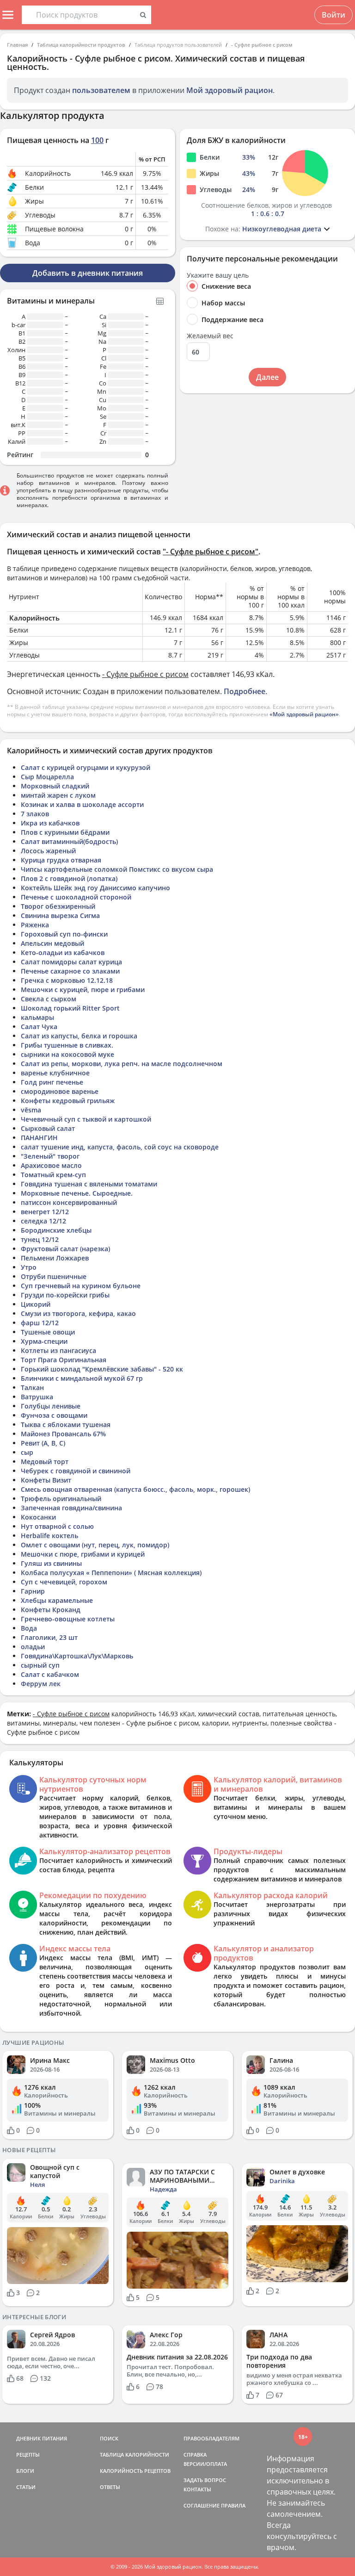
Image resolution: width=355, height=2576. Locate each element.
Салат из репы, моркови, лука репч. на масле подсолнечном (122, 1064)
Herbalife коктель (49, 1536)
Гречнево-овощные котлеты (68, 1619)
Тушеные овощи (48, 1332)
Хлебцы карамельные (57, 1600)
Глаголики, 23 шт (49, 1637)
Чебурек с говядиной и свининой (76, 1471)
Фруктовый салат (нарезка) (65, 1249)
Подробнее (245, 691)
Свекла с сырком (49, 999)
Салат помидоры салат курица (71, 962)
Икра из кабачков (50, 823)
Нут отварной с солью (57, 1526)
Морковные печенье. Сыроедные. (77, 1193)
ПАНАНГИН (39, 1138)
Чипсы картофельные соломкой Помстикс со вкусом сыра (117, 869)
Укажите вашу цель (218, 275)
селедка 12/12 (43, 1221)
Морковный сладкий (55, 786)
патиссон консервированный (69, 1202)
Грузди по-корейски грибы (65, 1295)
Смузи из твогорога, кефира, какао (78, 1313)
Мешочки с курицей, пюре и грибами (83, 990)
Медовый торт (45, 1462)
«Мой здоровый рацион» (304, 714)
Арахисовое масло (51, 1165)
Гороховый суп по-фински (64, 934)
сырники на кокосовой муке (67, 1054)
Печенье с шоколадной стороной (76, 897)
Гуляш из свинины (51, 1563)
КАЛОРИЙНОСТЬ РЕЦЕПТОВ (135, 2471)
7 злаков (35, 814)
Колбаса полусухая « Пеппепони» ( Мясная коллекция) (111, 1573)
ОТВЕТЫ (110, 2487)
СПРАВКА (195, 2455)
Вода (29, 1628)
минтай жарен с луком (58, 795)
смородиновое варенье (60, 1091)
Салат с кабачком (50, 1674)
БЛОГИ (25, 2471)
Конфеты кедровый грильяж (68, 1101)
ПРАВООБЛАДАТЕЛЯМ (211, 2438)
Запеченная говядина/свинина (71, 1508)
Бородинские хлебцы (56, 1230)
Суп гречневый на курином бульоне (81, 1286)
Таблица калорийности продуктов (81, 45)
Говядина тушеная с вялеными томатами (89, 1184)
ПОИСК (109, 2438)
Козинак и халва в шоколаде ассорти (82, 804)
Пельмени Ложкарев (55, 1258)
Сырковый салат (48, 1128)
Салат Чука (39, 1027)
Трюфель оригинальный (61, 1499)
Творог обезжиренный (58, 906)
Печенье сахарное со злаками (70, 971)
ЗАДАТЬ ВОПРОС (205, 2480)
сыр (27, 1452)
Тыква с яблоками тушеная (66, 1425)
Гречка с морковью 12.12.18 (67, 980)
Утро (29, 1267)
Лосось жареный (48, 851)
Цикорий (36, 1304)
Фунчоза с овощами (54, 1415)
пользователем (101, 90)
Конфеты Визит (46, 1480)
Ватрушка (37, 1397)
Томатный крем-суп (53, 1175)
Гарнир (33, 1591)
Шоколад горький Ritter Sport (70, 1008)
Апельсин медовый (52, 943)
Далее (267, 377)
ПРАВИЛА (233, 2505)
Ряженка (35, 925)
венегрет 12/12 (45, 1212)
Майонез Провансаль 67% (63, 1434)
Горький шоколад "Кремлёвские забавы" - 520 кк (102, 1369)
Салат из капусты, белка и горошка (79, 1036)
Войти (334, 15)
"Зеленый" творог (50, 1156)
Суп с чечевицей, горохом (64, 1582)
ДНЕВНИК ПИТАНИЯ (42, 2438)
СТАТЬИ (26, 2487)
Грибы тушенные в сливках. (67, 1045)
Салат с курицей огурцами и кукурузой (86, 767)
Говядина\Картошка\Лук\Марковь (77, 1656)
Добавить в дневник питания (88, 273)
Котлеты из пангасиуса (58, 1350)
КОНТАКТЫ (197, 2489)
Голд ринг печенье (52, 1082)
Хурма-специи (44, 1341)
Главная (17, 45)
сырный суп (40, 1665)
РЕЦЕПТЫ (28, 2455)
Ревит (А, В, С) (43, 1443)
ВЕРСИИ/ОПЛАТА (205, 2464)
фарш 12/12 (40, 1323)
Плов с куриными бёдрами (65, 832)
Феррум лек (41, 1684)
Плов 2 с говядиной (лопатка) (69, 878)
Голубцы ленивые (51, 1406)
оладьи (33, 1647)
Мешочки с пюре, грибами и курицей (83, 1554)
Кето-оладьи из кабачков (63, 953)
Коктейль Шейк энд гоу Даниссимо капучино (95, 888)
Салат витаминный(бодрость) (69, 841)
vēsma (31, 1110)
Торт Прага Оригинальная (64, 1360)
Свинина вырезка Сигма (60, 916)
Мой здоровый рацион (230, 90)
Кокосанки (38, 1517)
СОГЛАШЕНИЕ (202, 2505)
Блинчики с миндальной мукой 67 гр (82, 1378)
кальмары (37, 1017)
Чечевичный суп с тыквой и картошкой (86, 1119)
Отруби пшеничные (54, 1276)
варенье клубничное (55, 1073)
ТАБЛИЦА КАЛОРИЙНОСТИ (135, 2455)
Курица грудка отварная (61, 860)
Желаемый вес (210, 336)
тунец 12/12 (40, 1239)
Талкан (32, 1387)
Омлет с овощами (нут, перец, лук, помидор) (95, 1545)
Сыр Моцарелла (47, 777)
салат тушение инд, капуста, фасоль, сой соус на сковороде (120, 1147)
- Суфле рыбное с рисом (262, 45)
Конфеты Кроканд (51, 1610)
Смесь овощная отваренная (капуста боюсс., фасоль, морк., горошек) (135, 1489)
